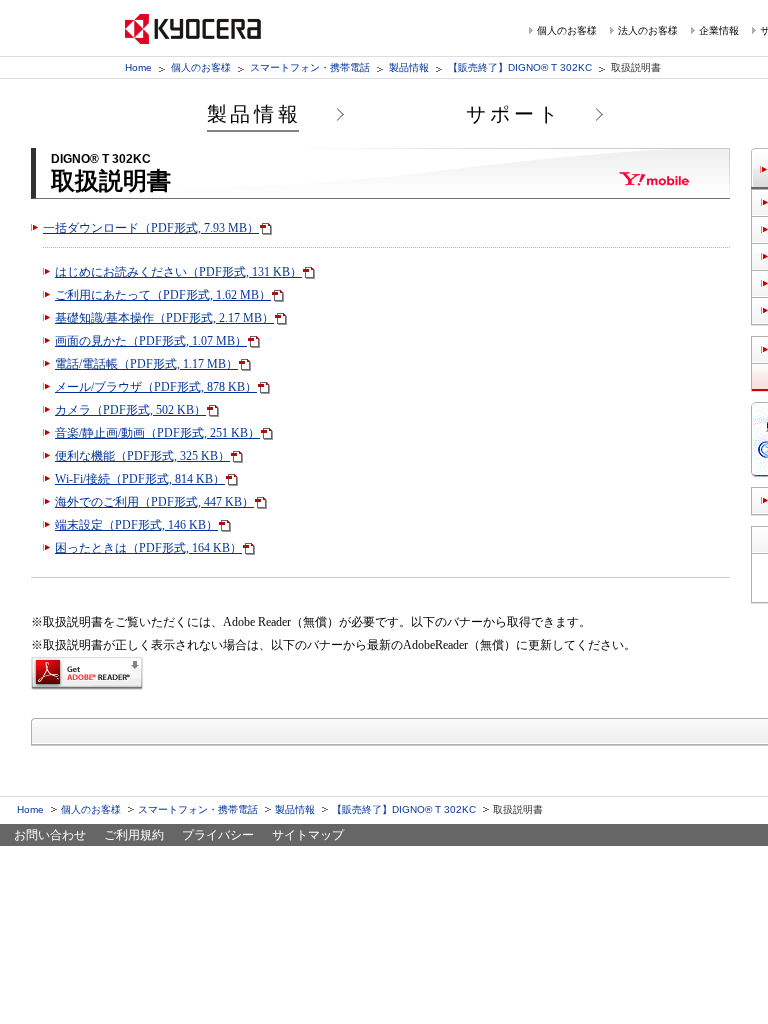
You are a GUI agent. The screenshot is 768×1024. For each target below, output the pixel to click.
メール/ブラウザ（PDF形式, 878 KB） (156, 387)
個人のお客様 (567, 30)
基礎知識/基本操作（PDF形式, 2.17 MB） (164, 318)
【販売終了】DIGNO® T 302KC (520, 67)
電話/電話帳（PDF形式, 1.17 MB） (146, 364)
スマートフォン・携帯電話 (310, 67)
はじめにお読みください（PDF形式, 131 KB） (178, 272)
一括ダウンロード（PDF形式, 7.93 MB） (151, 228)
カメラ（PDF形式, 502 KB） (130, 410)
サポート (514, 114)
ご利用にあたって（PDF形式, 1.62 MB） (163, 295)
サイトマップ (308, 835)
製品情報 (409, 67)
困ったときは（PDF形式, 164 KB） (148, 548)
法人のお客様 (648, 30)
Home (138, 67)
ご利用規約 (134, 835)
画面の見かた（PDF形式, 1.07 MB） (151, 341)
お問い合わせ (50, 835)
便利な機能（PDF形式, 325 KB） (142, 456)
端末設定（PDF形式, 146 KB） (136, 525)
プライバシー (218, 835)
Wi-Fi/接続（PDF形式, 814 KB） (140, 479)
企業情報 (719, 30)
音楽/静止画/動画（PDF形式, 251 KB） (157, 433)
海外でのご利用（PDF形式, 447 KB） (154, 502)
